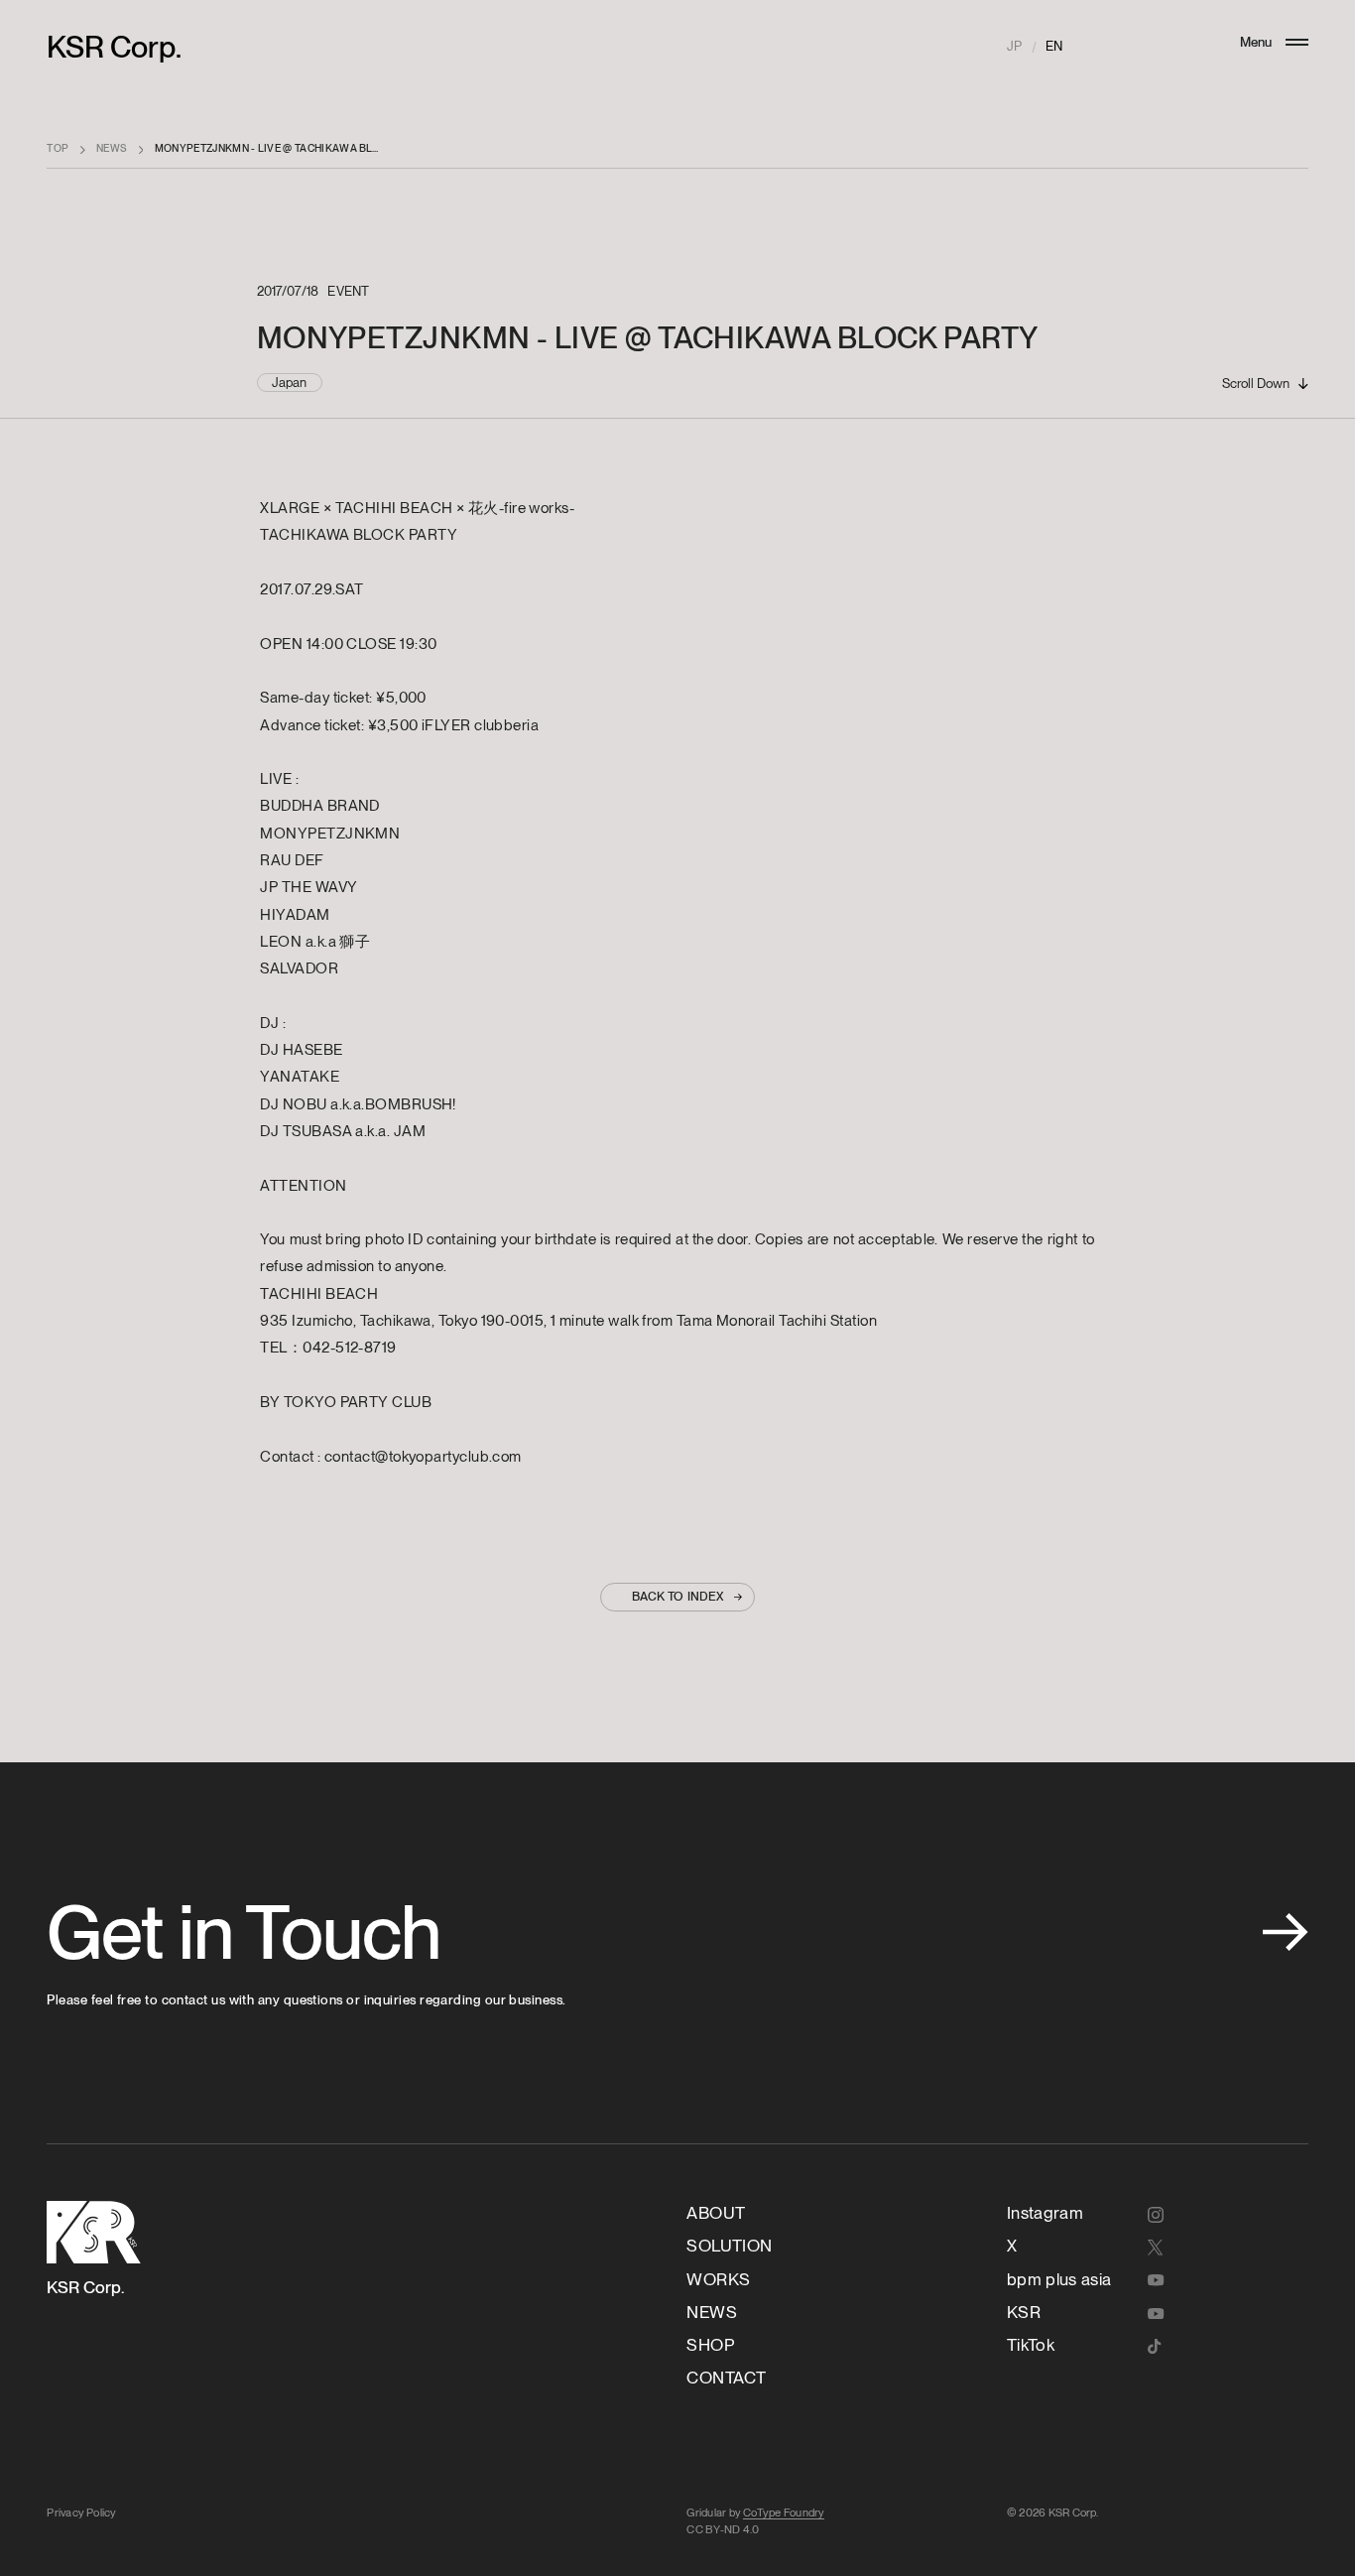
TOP (58, 148)
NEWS (112, 148)
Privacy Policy (81, 2512)
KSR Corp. (114, 47)
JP (1014, 46)
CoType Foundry (784, 2512)
